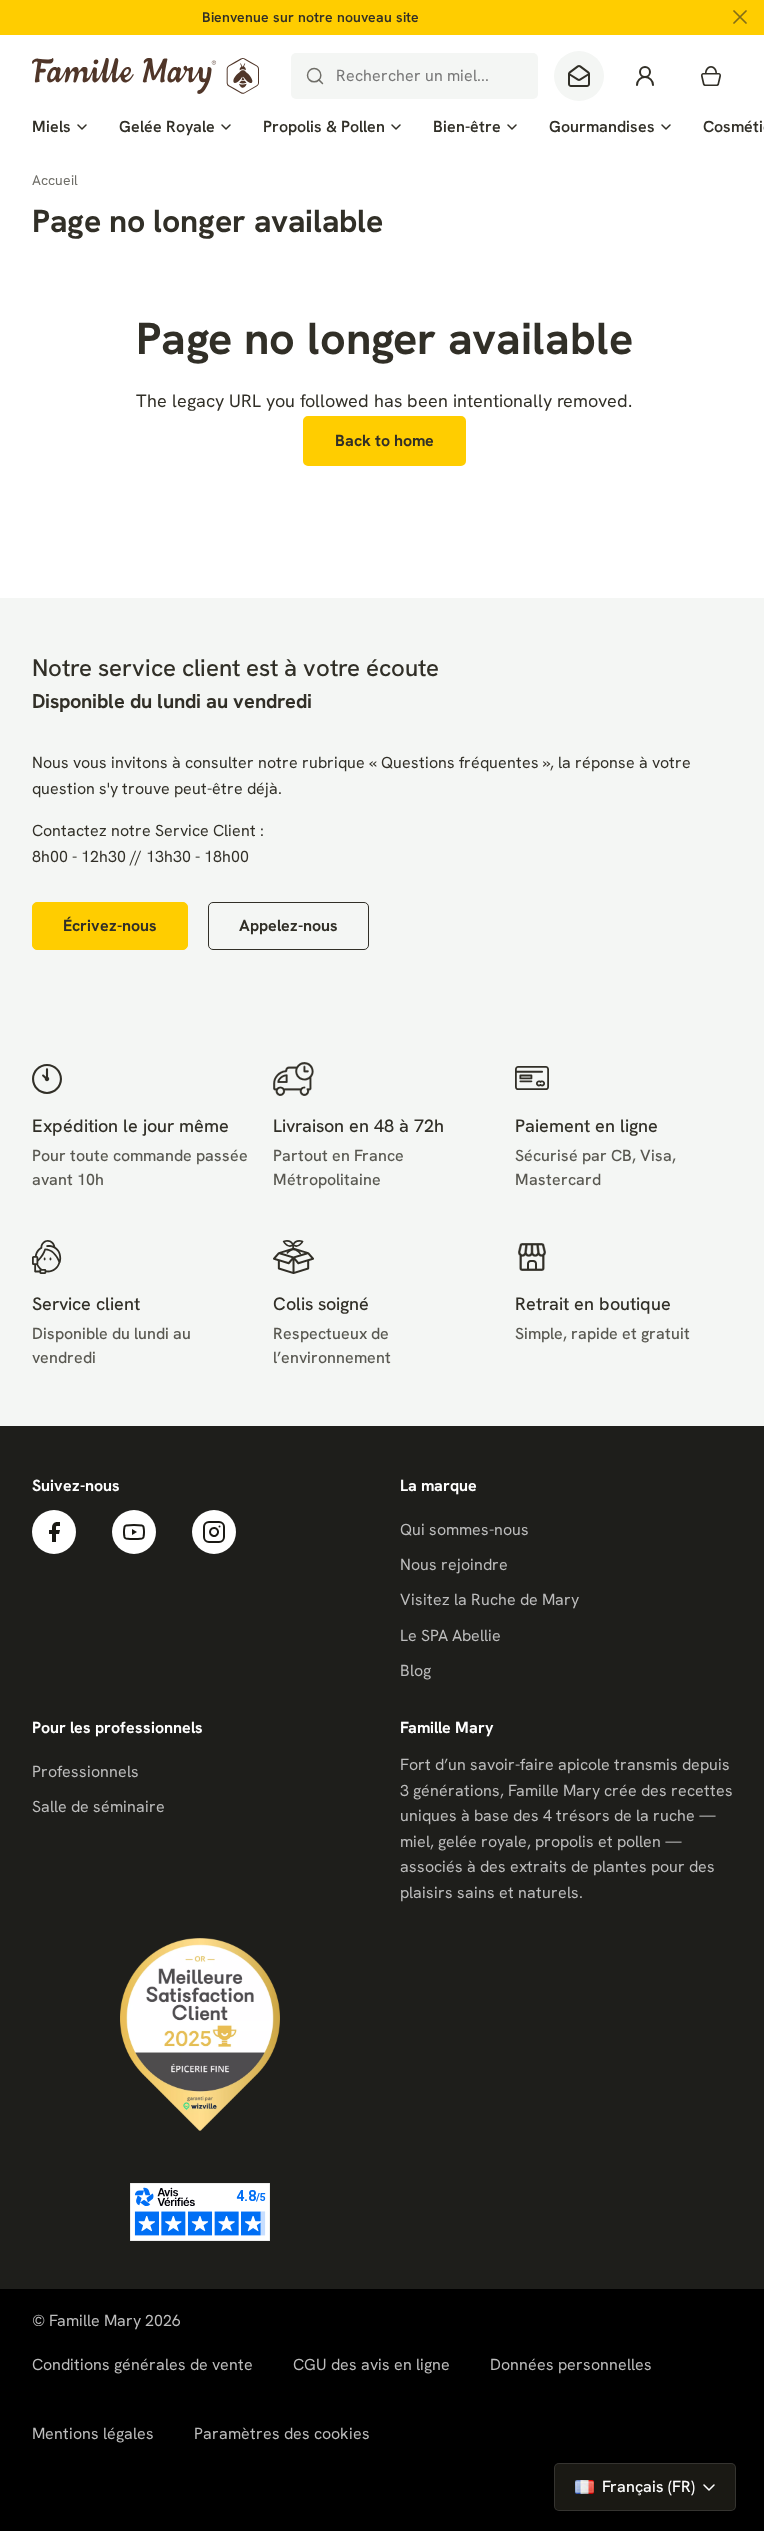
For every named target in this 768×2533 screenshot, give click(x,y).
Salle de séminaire (98, 1806)
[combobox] (414, 76)
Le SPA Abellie (450, 1635)
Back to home (384, 440)
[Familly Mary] (145, 76)
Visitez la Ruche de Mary (489, 1599)
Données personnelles (571, 2364)
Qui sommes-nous (464, 1529)
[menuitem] (59, 127)
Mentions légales (93, 2433)
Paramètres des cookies (282, 2434)
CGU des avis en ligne (371, 2364)
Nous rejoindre (454, 1564)
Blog (415, 1670)
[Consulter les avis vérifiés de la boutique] (200, 2212)
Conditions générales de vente (142, 2364)
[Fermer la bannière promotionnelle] (740, 17)
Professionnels (85, 1771)
